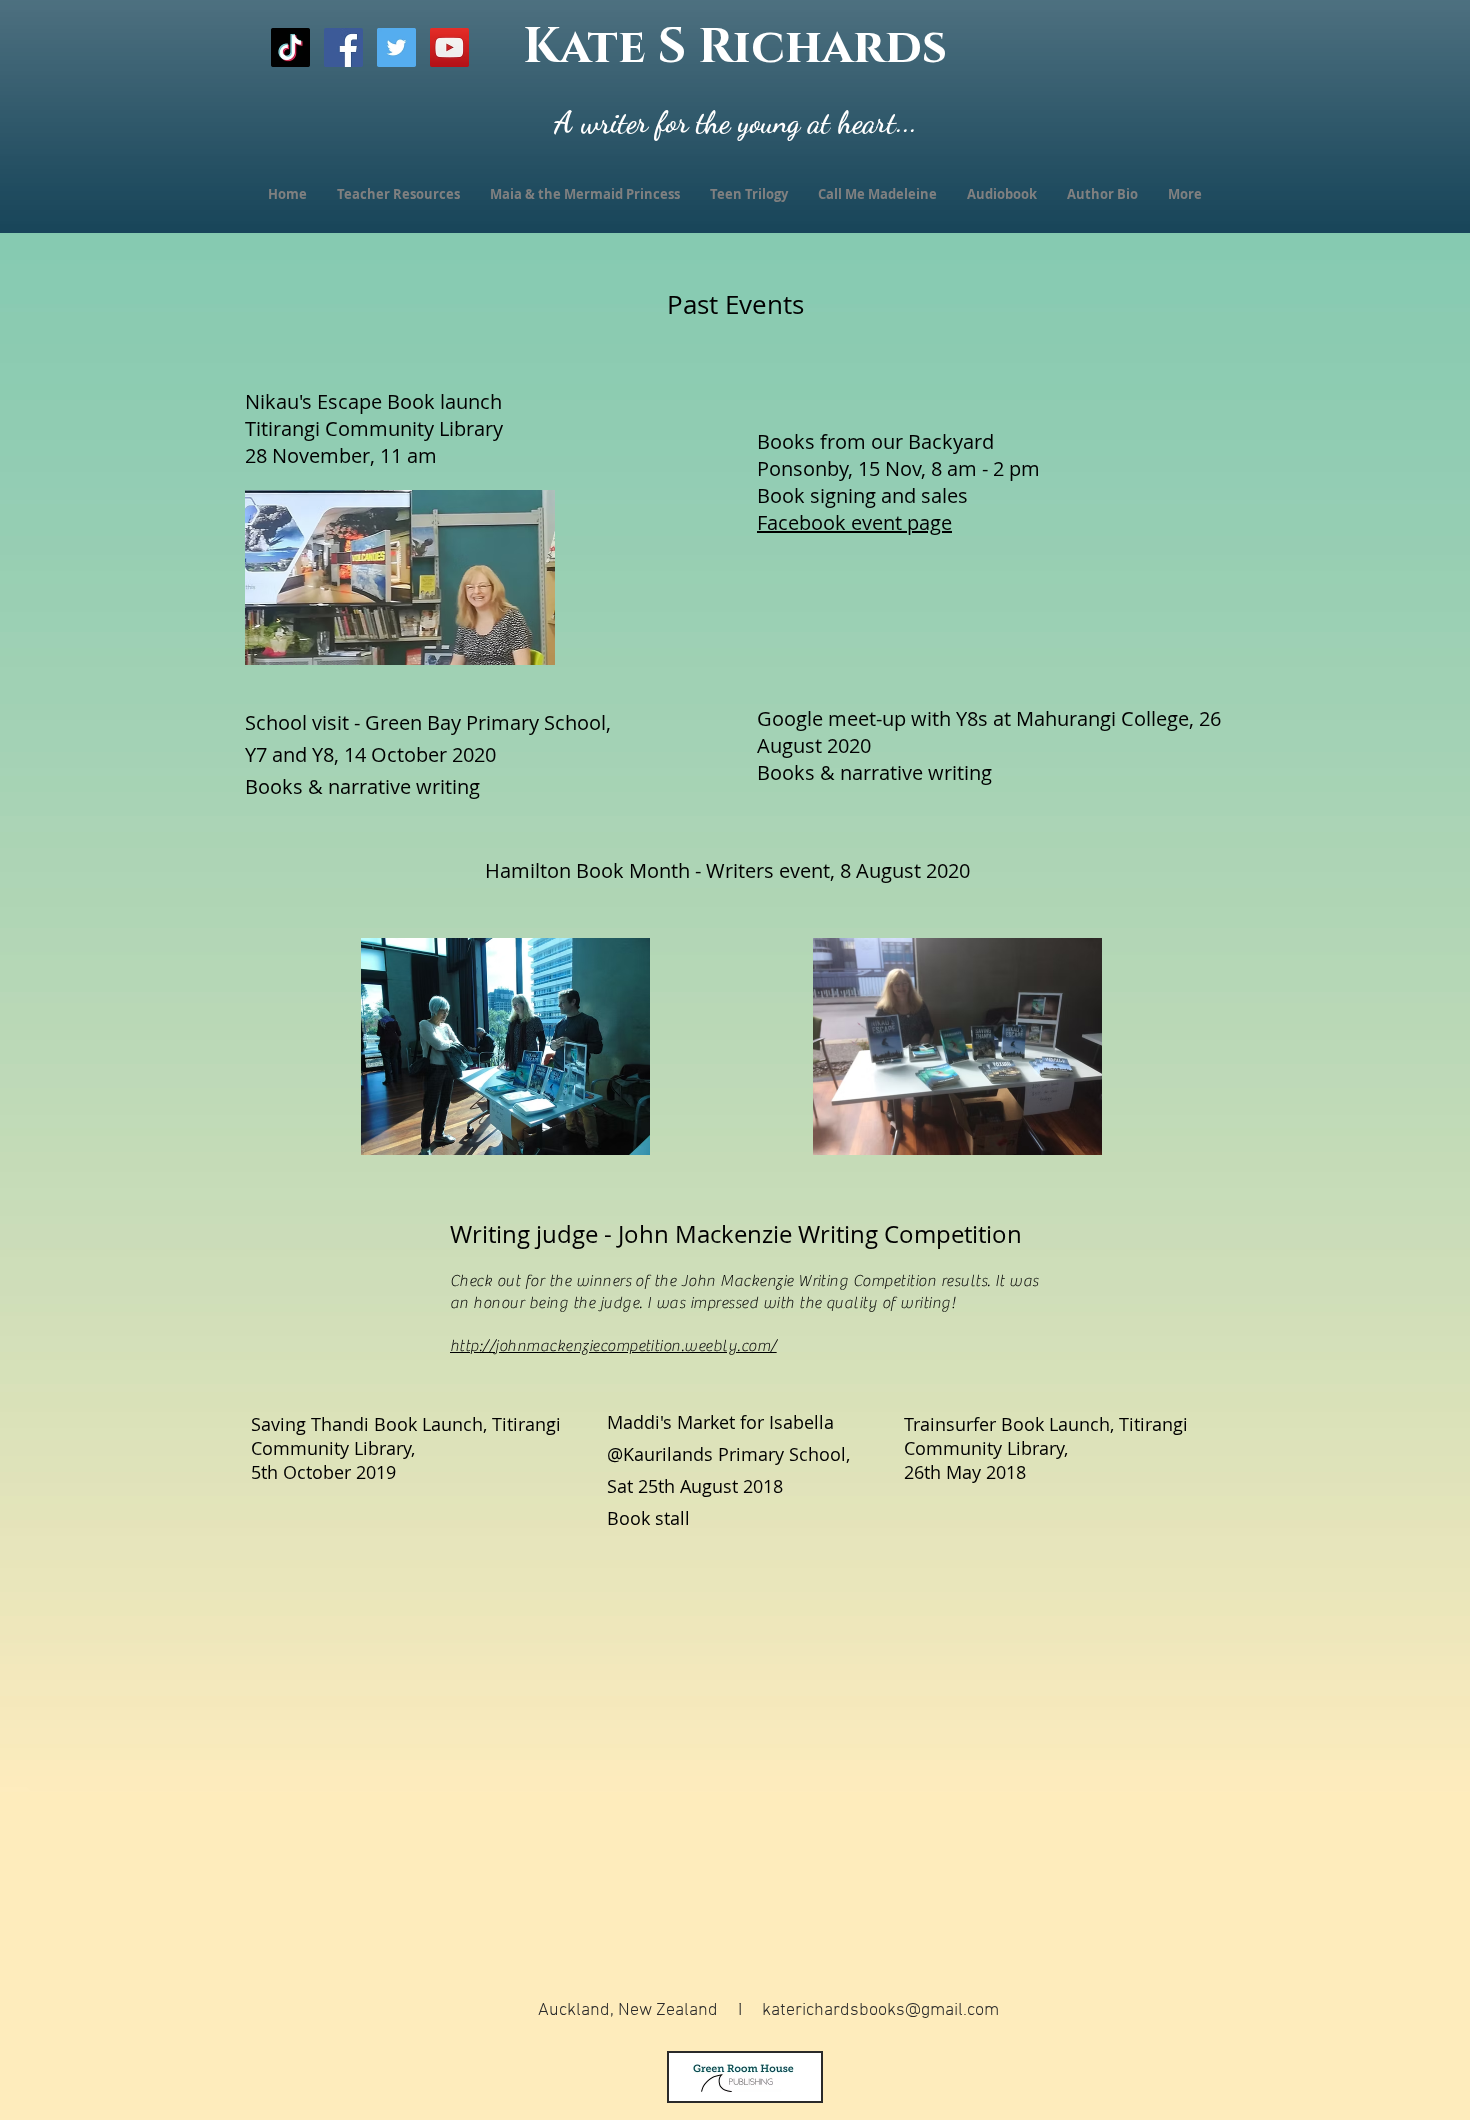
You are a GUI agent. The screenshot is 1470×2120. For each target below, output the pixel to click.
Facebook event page (854, 522)
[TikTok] (290, 47)
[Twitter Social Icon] (396, 47)
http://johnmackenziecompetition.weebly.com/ (613, 1346)
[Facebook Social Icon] (343, 47)
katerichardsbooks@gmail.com (880, 2010)
